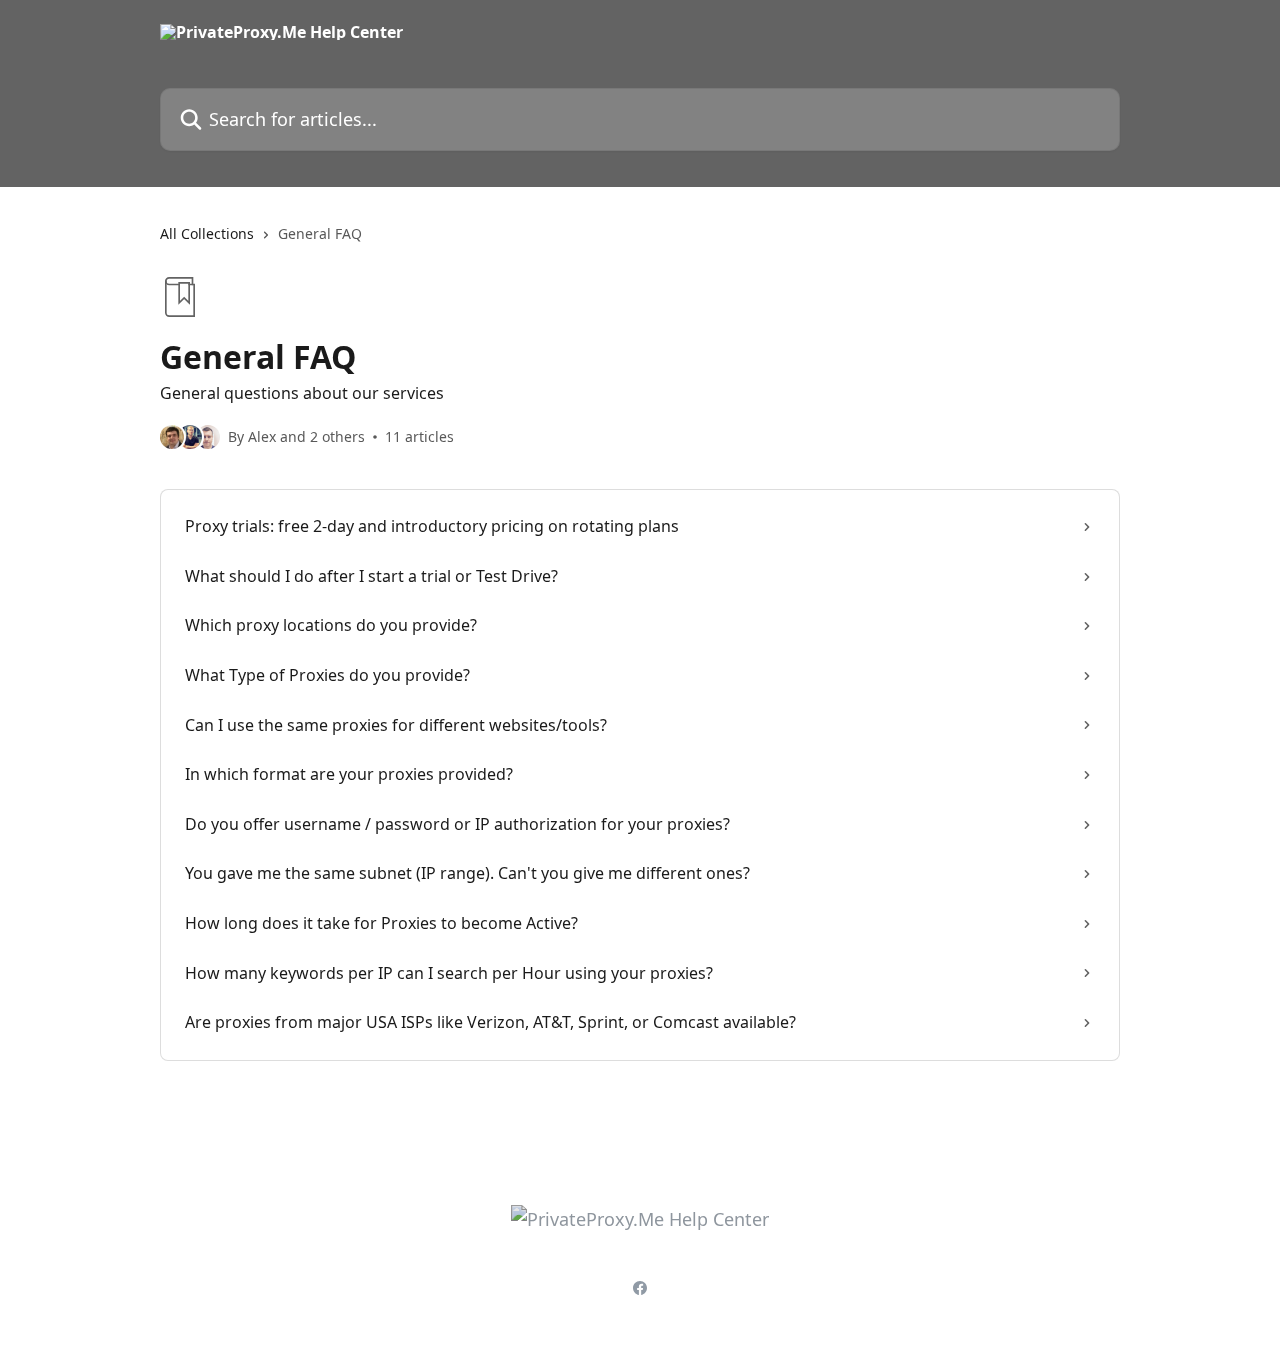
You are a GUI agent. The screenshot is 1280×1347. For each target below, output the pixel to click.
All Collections (207, 233)
